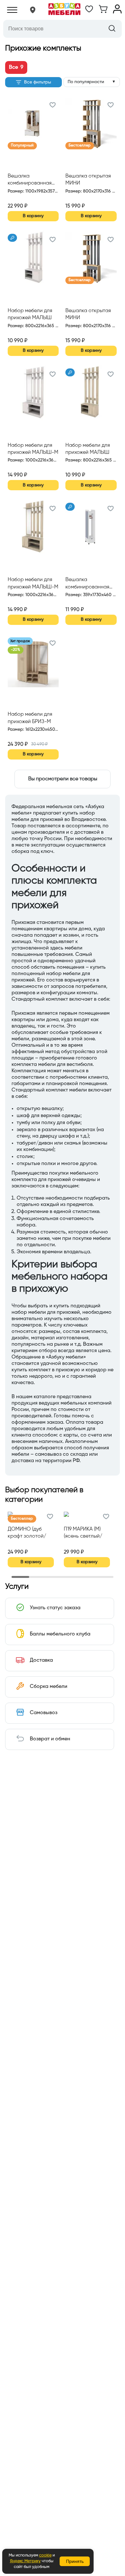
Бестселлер (80, 146)
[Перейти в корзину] (103, 12)
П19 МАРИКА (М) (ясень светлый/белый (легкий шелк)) (83, 1533)
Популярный (22, 146)
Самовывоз (44, 1713)
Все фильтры (37, 82)
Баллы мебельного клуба (60, 1634)
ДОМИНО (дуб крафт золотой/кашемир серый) (27, 1533)
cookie (45, 2555)
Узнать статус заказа (55, 1608)
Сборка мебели (49, 1687)
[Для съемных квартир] (12, 238)
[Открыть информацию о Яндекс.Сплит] (31, 199)
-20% (16, 650)
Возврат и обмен (50, 1739)
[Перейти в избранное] (89, 12)
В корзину (33, 216)
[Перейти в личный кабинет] (117, 12)
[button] (33, 10)
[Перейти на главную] (64, 10)
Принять (75, 2561)
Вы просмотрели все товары (63, 779)
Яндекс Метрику (25, 2561)
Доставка (41, 1660)
